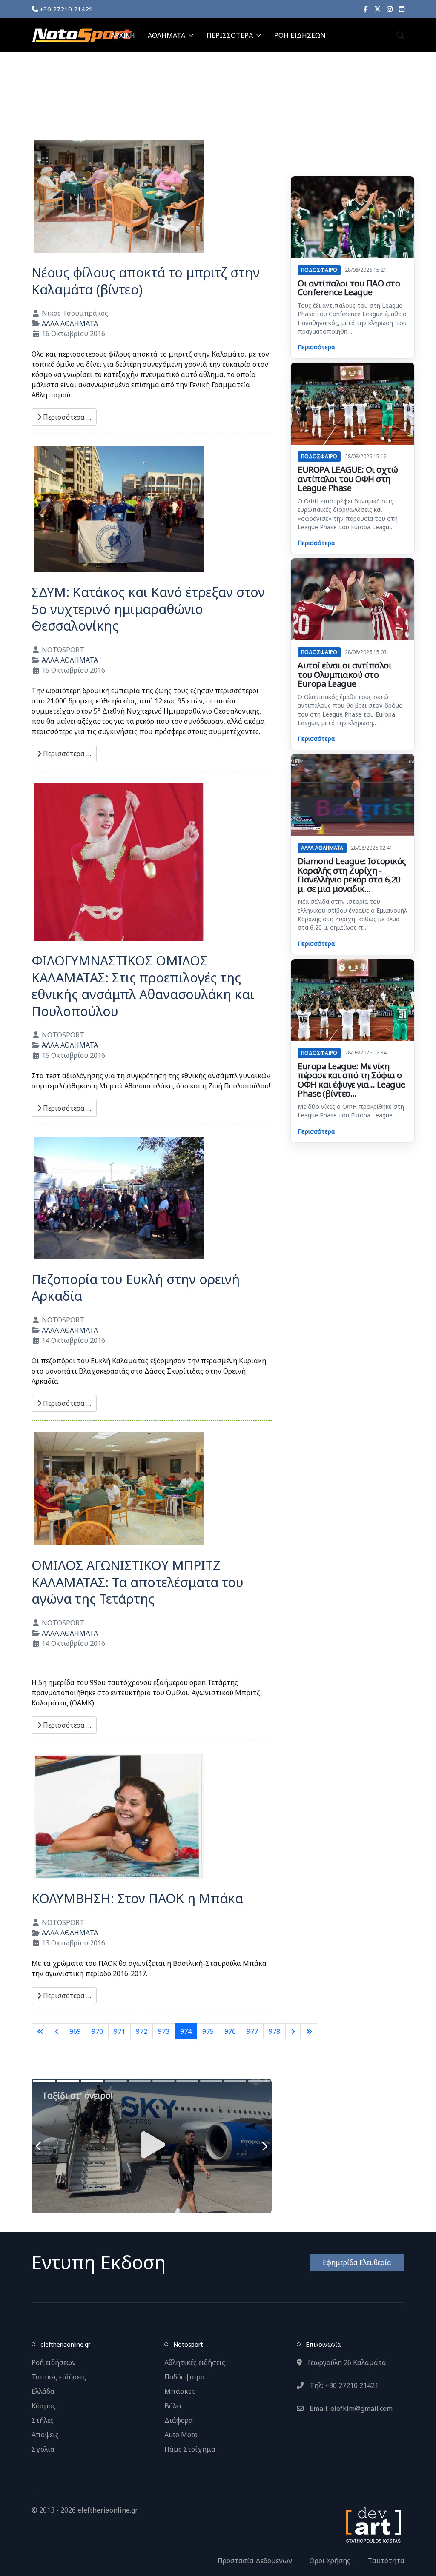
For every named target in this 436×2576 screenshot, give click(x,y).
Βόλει (173, 2406)
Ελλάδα (43, 2391)
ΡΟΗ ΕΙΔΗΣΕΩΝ (300, 35)
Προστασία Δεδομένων (255, 2561)
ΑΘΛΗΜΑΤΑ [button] (166, 35)
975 (208, 2031)
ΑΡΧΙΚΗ (123, 35)
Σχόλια (43, 2449)
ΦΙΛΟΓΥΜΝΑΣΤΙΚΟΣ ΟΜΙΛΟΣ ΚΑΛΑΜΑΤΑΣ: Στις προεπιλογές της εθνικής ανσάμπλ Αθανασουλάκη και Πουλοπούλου (143, 986)
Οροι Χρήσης (330, 2561)
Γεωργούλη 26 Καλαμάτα (346, 2362)
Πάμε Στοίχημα (190, 2449)
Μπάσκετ (180, 2391)
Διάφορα (179, 2420)
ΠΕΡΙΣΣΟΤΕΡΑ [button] (230, 35)
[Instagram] (390, 9)
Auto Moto (181, 2435)
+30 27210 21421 (65, 9)
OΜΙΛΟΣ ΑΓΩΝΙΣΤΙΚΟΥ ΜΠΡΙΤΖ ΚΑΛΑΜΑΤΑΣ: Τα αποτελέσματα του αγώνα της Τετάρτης (138, 1582)
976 (230, 2031)
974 (186, 2031)
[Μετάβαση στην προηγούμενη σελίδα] (57, 2031)
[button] (400, 35)
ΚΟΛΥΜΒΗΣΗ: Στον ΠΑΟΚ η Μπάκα (137, 1898)
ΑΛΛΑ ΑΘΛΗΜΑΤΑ (70, 323)
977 (252, 2031)
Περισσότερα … (66, 417)
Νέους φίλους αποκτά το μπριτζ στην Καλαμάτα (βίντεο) (146, 281)
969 (75, 2031)
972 (142, 2031)
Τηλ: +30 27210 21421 (343, 2385)
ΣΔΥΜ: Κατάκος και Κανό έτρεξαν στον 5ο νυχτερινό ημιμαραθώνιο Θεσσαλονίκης (148, 609)
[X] (377, 9)
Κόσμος (44, 2406)
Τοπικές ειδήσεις (59, 2377)
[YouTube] (402, 9)
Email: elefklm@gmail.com (350, 2408)
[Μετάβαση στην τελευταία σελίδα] (309, 2031)
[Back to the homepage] (82, 35)
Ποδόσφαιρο (184, 2377)
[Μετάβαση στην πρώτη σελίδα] (40, 2031)
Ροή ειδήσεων (54, 2362)
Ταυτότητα (386, 2561)
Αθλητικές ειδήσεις (195, 2362)
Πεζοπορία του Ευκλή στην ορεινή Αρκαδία (136, 1288)
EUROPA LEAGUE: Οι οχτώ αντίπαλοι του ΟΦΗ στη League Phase (348, 479)
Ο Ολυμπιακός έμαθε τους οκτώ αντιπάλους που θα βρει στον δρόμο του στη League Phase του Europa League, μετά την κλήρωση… (350, 710)
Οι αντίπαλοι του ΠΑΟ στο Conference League (349, 288)
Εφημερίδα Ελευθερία (357, 2262)
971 (119, 2031)
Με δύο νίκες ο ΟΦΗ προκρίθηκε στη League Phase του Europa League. (351, 1111)
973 (164, 2031)
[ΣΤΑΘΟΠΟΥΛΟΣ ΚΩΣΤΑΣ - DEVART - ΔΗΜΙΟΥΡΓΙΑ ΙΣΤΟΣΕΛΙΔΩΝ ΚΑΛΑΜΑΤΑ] (373, 2524)
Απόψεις (45, 2435)
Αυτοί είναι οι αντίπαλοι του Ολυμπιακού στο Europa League (344, 674)
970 (97, 2031)
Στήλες (43, 2420)
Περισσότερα (316, 347)
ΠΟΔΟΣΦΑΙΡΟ (319, 270)
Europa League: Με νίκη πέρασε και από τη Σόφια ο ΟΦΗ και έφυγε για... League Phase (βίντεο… (351, 1080)
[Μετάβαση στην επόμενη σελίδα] (293, 2031)
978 (274, 2031)
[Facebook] (366, 9)
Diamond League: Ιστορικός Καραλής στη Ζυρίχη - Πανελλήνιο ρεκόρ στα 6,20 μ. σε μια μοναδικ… (352, 875)
